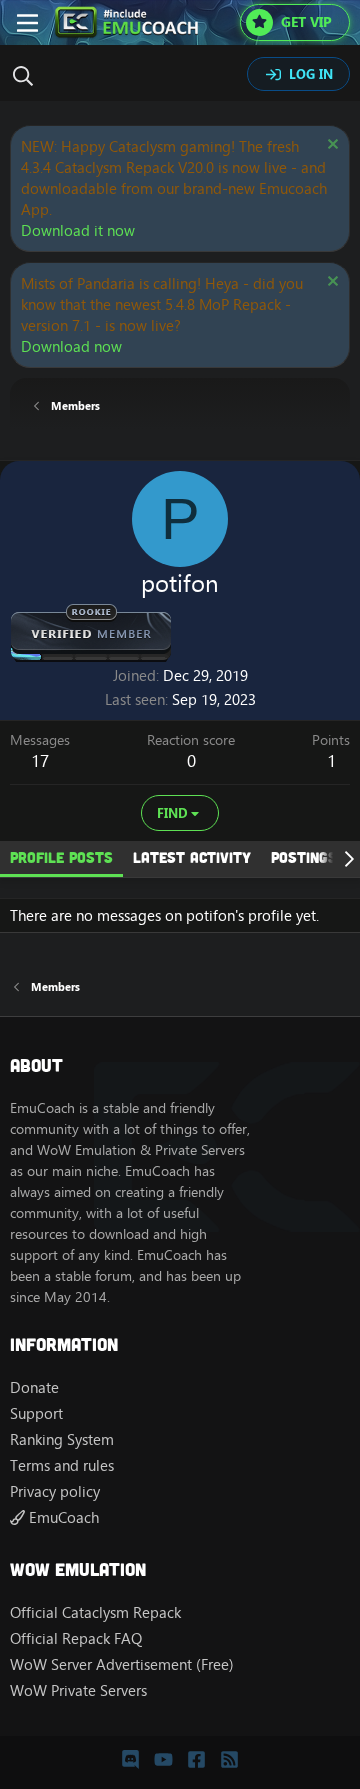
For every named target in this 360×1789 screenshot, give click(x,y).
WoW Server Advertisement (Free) (122, 1664)
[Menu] (27, 23)
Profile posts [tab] (61, 857)
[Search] (28, 76)
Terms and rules (62, 1465)
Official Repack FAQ (76, 1638)
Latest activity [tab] (192, 857)
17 (40, 761)
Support (36, 1413)
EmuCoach (62, 1517)
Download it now (78, 230)
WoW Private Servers (78, 1690)
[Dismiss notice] (330, 146)
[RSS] (229, 1759)
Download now (71, 346)
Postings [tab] (304, 857)
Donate (34, 1387)
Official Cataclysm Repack (95, 1612)
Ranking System (62, 1439)
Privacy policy (55, 1491)
